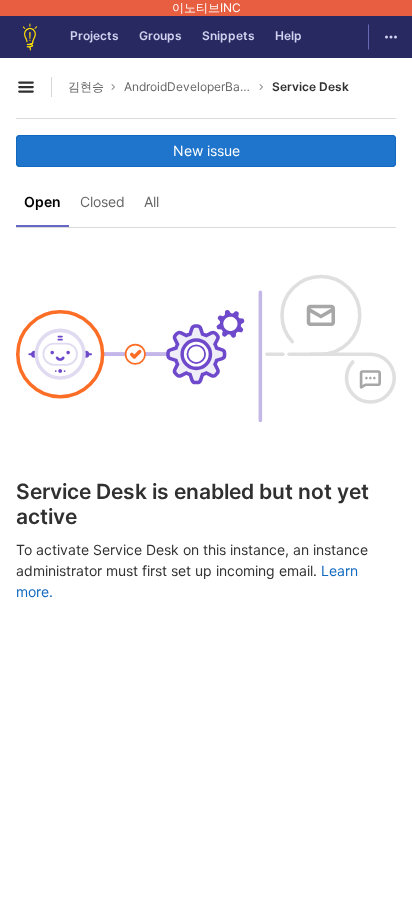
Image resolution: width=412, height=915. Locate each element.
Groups (160, 35)
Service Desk (310, 86)
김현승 (86, 86)
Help (288, 35)
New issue (206, 150)
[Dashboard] (30, 37)
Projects (94, 35)
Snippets (228, 35)
